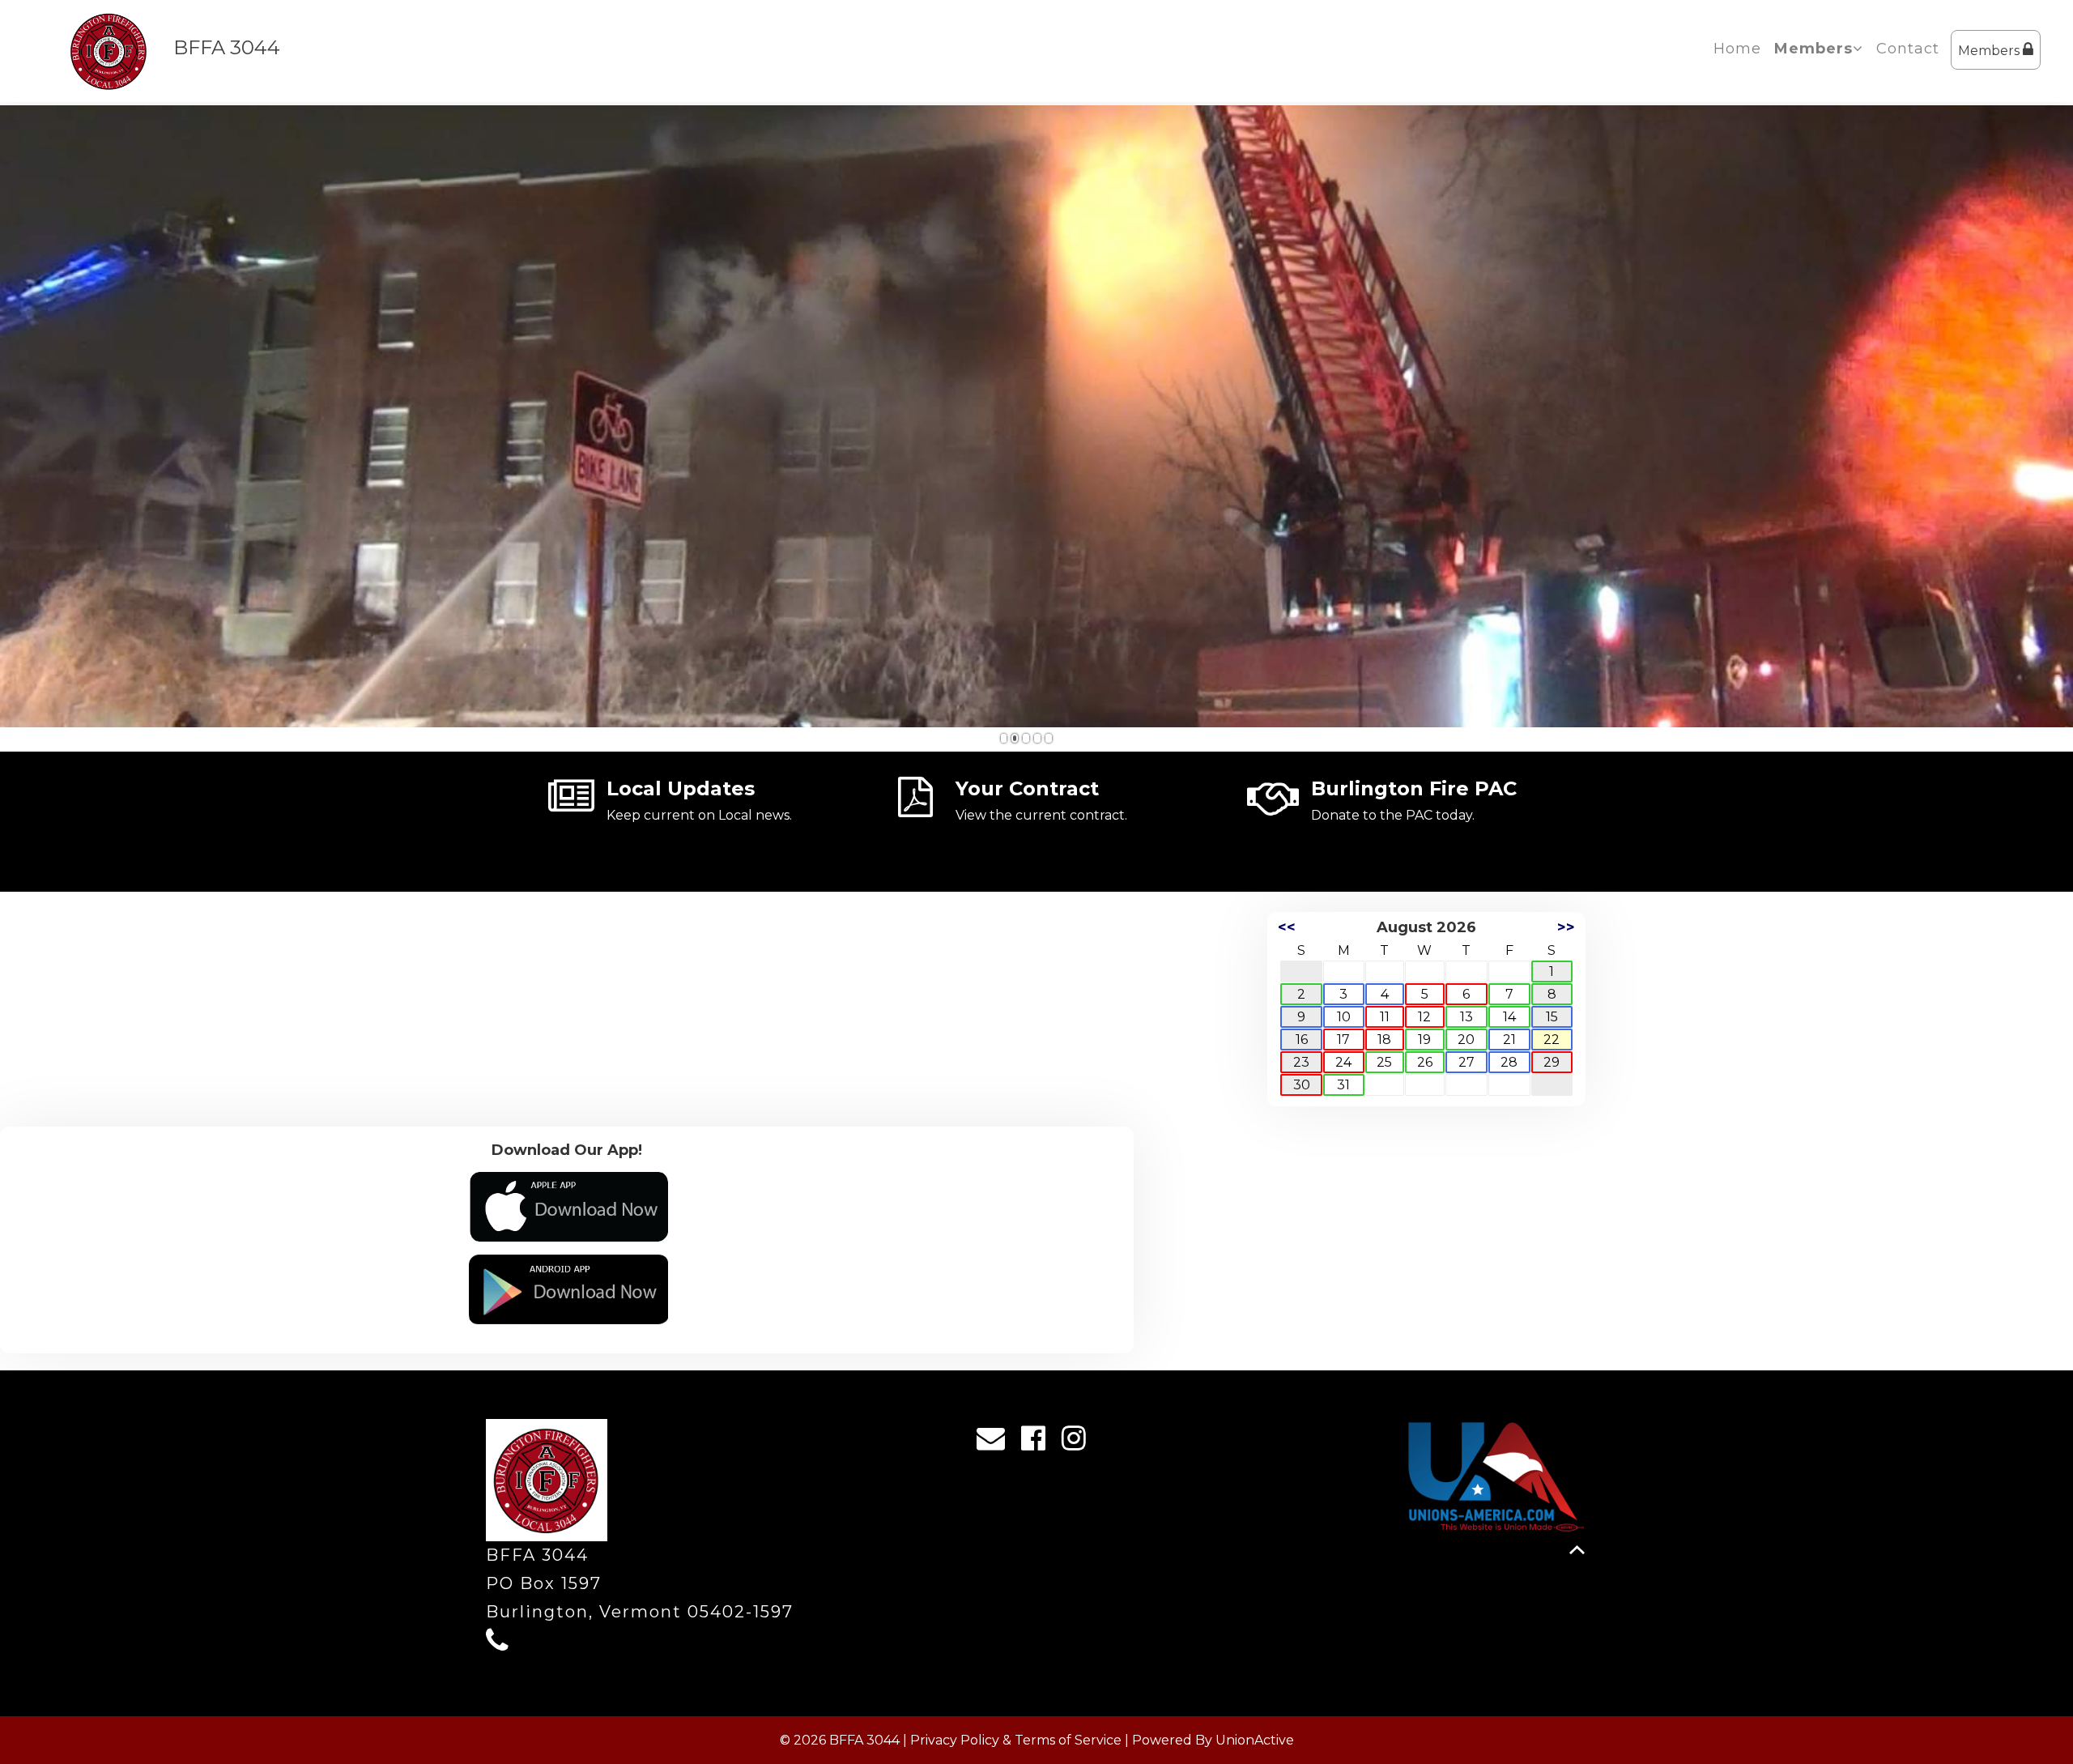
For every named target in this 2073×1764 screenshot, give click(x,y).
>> (1566, 927)
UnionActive (1255, 1740)
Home (1737, 49)
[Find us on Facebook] (1039, 1442)
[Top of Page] (1577, 1550)
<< (1287, 927)
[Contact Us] (996, 1442)
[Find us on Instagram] (1079, 1442)
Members (1990, 51)
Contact (1908, 49)
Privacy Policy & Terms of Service (1016, 1740)
